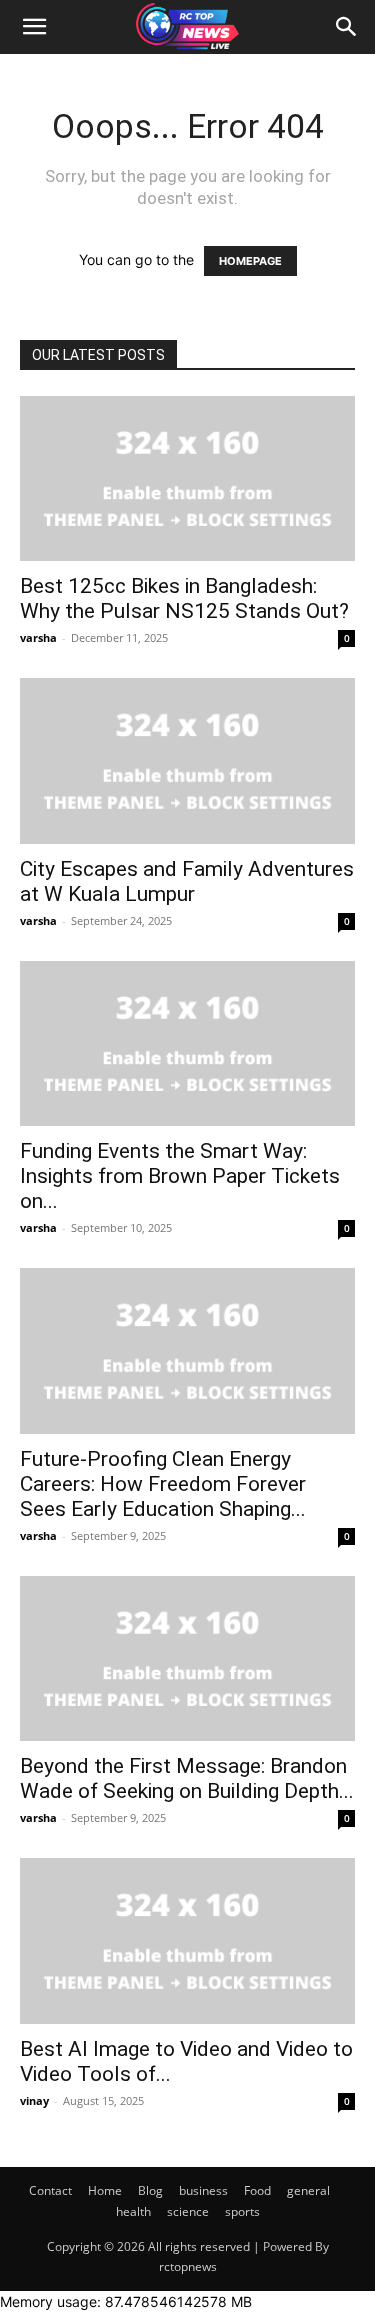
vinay (34, 2100)
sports (242, 2211)
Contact (50, 2190)
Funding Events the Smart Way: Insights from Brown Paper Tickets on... (180, 1176)
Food (257, 2190)
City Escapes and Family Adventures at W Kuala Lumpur (187, 881)
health (133, 2211)
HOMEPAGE (250, 261)
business (203, 2190)
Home (105, 2190)
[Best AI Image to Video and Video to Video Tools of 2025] (187, 1940)
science (188, 2211)
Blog (150, 2190)
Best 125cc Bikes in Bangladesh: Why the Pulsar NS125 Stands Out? (184, 598)
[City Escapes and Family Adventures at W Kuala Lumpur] (187, 760)
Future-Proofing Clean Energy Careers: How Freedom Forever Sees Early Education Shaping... (163, 1484)
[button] (34, 27)
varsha (38, 637)
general (308, 2190)
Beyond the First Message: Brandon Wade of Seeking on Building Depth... (187, 1778)
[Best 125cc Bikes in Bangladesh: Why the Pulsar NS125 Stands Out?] (187, 478)
